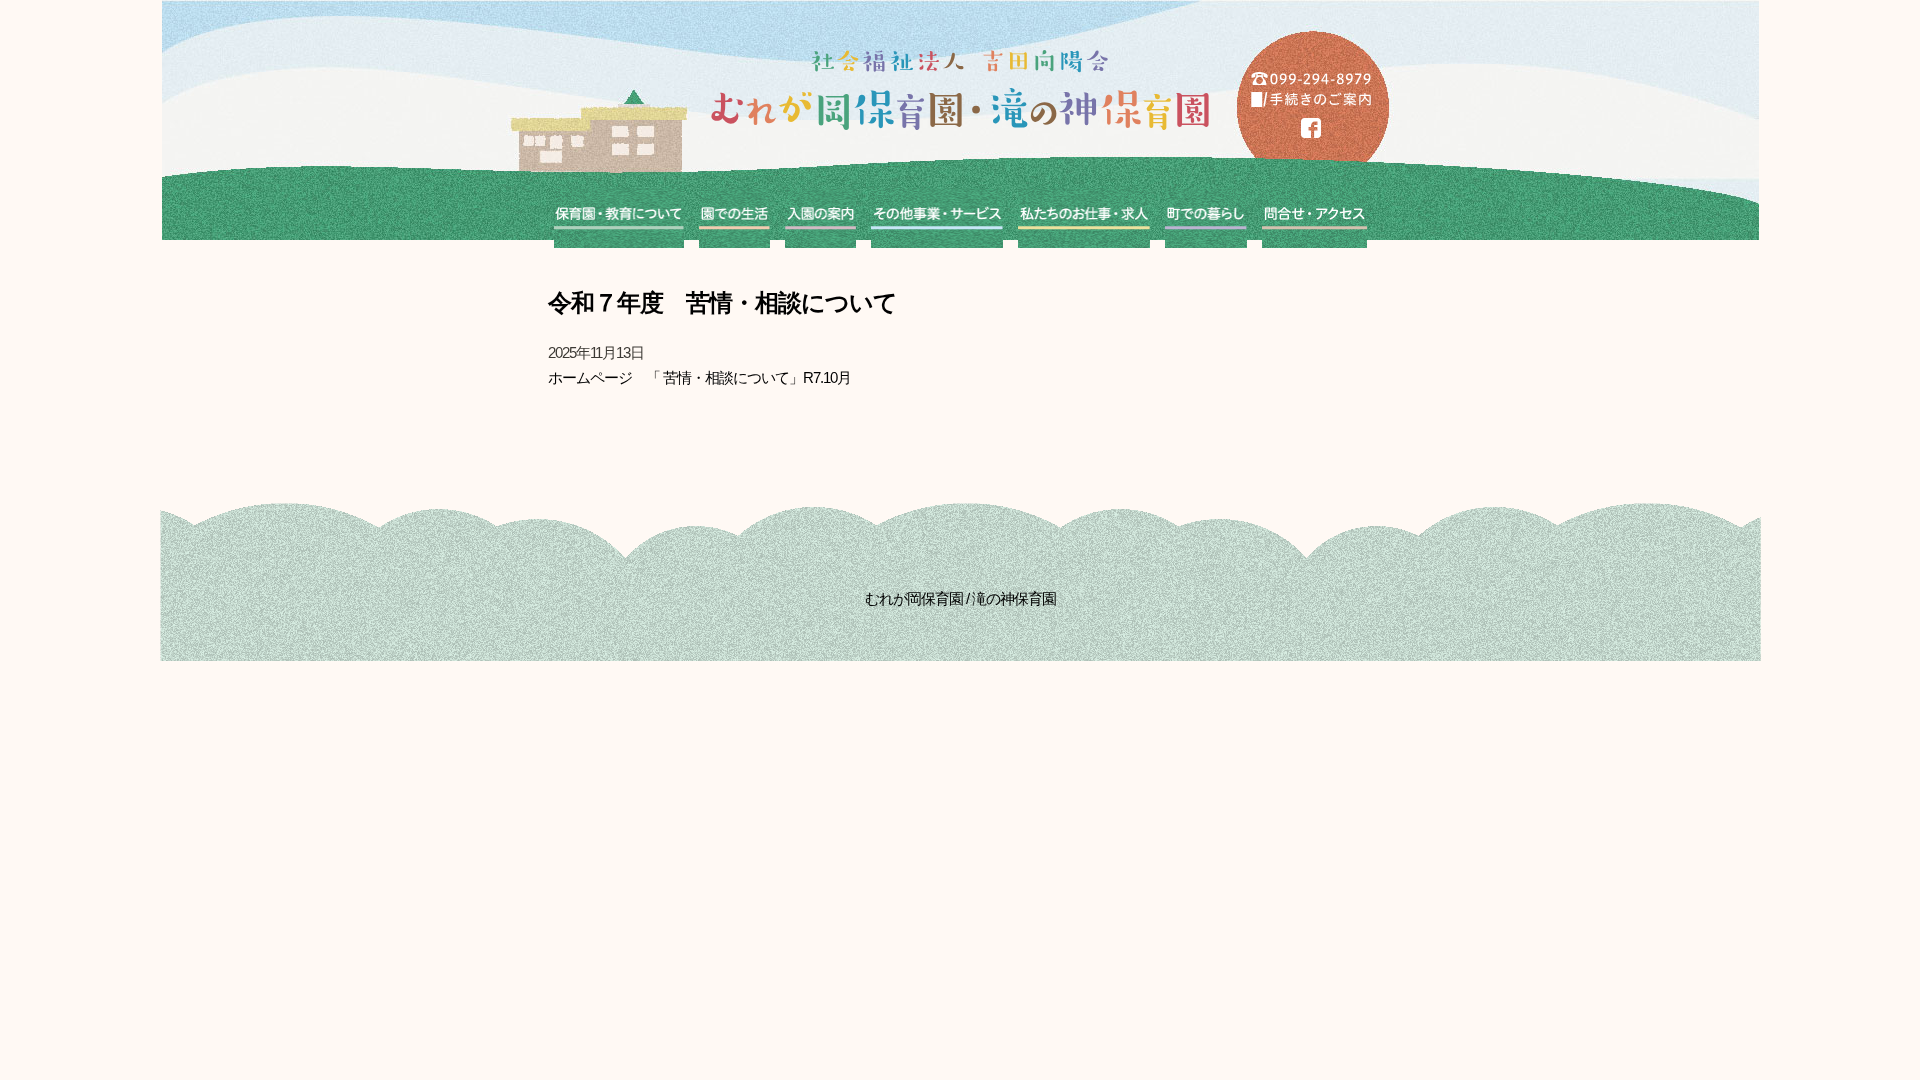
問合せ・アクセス (1314, 218)
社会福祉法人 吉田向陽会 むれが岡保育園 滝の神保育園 (960, 90)
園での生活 (734, 218)
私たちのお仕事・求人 (1084, 218)
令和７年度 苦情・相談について (722, 302)
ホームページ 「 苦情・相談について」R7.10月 (699, 377)
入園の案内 (820, 218)
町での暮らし (1206, 218)
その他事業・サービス (937, 218)
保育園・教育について (619, 218)
